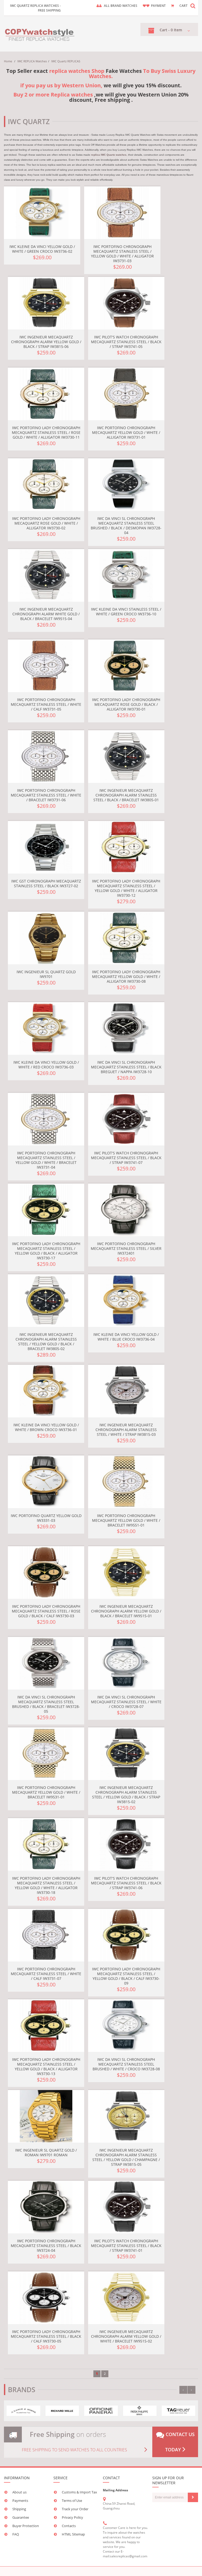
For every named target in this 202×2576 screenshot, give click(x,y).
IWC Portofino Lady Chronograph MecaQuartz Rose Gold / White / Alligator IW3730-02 (46, 523)
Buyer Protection (26, 2526)
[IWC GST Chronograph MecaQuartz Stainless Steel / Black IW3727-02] (46, 847)
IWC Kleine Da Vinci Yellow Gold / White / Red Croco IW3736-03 (46, 1065)
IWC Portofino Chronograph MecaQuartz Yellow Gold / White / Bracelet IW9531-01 (46, 1792)
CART (183, 6)
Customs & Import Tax (79, 2492)
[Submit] (193, 2497)
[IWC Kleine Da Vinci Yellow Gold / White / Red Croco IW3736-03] (46, 1028)
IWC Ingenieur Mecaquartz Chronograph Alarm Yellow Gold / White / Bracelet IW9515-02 (126, 2336)
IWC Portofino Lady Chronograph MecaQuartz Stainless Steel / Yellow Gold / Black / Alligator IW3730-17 (46, 1251)
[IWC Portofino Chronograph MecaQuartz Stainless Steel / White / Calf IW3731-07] (46, 1935)
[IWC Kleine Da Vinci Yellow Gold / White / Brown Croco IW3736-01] (46, 1391)
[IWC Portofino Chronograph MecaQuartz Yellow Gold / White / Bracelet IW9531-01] (46, 1754)
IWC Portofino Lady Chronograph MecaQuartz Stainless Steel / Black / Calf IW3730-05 (46, 2336)
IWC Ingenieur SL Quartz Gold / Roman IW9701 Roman (46, 2152)
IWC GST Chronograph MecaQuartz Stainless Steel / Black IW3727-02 (46, 883)
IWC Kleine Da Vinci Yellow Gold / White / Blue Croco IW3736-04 (126, 1337)
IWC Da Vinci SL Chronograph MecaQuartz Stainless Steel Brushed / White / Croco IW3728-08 (126, 2064)
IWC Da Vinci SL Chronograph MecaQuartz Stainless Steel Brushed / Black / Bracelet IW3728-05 (46, 1704)
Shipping (19, 2509)
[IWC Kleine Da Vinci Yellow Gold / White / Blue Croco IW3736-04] (126, 1301)
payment (158, 6)
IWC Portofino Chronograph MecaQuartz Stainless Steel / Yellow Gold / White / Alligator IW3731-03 (122, 254)
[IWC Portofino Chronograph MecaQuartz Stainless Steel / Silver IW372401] (126, 1210)
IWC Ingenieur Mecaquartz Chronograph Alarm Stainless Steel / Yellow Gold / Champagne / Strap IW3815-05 (126, 2157)
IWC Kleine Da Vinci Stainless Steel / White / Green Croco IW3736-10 (126, 612)
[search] (193, 6)
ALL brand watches (121, 6)
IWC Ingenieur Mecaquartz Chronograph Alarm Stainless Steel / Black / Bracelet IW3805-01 (126, 795)
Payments (20, 2501)
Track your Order (75, 2509)
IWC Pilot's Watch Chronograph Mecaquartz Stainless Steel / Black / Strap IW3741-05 (126, 342)
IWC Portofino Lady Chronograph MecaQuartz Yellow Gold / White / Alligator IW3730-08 (126, 977)
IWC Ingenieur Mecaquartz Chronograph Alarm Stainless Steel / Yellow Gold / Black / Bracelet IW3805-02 (46, 1342)
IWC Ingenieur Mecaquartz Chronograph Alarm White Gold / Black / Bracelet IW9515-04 (46, 614)
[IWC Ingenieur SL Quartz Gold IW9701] (46, 938)
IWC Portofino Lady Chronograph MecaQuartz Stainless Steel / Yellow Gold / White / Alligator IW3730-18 (46, 1885)
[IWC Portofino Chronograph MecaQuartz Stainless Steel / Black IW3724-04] (46, 2207)
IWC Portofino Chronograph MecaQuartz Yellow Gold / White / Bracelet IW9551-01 (126, 1520)
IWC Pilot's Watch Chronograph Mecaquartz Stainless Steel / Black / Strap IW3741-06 (126, 1883)
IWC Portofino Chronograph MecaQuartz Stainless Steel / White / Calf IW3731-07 (46, 1974)
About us (19, 2492)
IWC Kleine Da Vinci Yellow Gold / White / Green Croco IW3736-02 (42, 249)
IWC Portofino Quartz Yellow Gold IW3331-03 (46, 1518)
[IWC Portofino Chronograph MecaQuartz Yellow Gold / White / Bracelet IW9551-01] (126, 1482)
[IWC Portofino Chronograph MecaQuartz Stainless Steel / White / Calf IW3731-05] (46, 666)
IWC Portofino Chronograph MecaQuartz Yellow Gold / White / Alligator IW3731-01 (126, 432)
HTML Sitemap (73, 2534)
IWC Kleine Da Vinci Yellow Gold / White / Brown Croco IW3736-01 (46, 1427)
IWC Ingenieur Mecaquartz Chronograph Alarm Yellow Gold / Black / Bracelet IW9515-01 (126, 1611)
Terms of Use (72, 2501)
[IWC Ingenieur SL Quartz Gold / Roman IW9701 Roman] (46, 2116)
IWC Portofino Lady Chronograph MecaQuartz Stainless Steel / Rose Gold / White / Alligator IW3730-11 (46, 432)
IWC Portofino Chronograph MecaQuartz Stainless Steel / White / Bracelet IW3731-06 (46, 795)
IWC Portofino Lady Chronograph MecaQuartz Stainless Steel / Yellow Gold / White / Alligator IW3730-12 (126, 888)
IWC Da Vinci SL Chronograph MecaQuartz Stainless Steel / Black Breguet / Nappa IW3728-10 (126, 1067)
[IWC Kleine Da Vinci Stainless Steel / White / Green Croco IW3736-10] (126, 575)
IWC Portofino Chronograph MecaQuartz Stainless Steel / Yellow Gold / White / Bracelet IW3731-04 (46, 1160)
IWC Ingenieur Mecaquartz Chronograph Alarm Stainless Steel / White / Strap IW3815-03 (126, 1430)
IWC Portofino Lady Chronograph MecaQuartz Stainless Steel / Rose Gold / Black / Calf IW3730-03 (46, 1611)
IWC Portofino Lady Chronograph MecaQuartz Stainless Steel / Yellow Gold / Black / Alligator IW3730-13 (46, 2067)
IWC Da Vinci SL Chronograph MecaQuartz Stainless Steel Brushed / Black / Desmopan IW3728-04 (126, 526)
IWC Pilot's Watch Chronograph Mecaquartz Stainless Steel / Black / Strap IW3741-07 (126, 1158)
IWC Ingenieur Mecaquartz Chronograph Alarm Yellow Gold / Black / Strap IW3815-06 (46, 342)
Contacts (69, 2526)
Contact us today (180, 2442)
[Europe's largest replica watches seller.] (40, 34)
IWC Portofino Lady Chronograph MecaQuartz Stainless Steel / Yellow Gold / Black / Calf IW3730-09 (126, 1976)
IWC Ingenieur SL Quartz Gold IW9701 (46, 974)
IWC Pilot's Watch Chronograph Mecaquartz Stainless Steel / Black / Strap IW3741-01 (126, 2246)
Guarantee (21, 2517)
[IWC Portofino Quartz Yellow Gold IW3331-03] (46, 1482)
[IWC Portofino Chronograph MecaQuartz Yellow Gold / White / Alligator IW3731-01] (126, 394)
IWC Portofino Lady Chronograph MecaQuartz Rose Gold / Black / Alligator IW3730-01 (126, 704)
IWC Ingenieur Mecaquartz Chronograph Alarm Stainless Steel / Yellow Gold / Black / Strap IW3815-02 (126, 1795)
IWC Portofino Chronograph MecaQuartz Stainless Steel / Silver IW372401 (126, 1248)
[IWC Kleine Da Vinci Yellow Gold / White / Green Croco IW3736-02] (42, 213)
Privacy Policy (72, 2517)
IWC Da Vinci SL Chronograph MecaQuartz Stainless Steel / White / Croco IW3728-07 (126, 1702)
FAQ (16, 2534)
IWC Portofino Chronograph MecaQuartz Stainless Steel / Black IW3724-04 (46, 2246)
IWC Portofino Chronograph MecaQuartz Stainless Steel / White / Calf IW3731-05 (46, 704)
